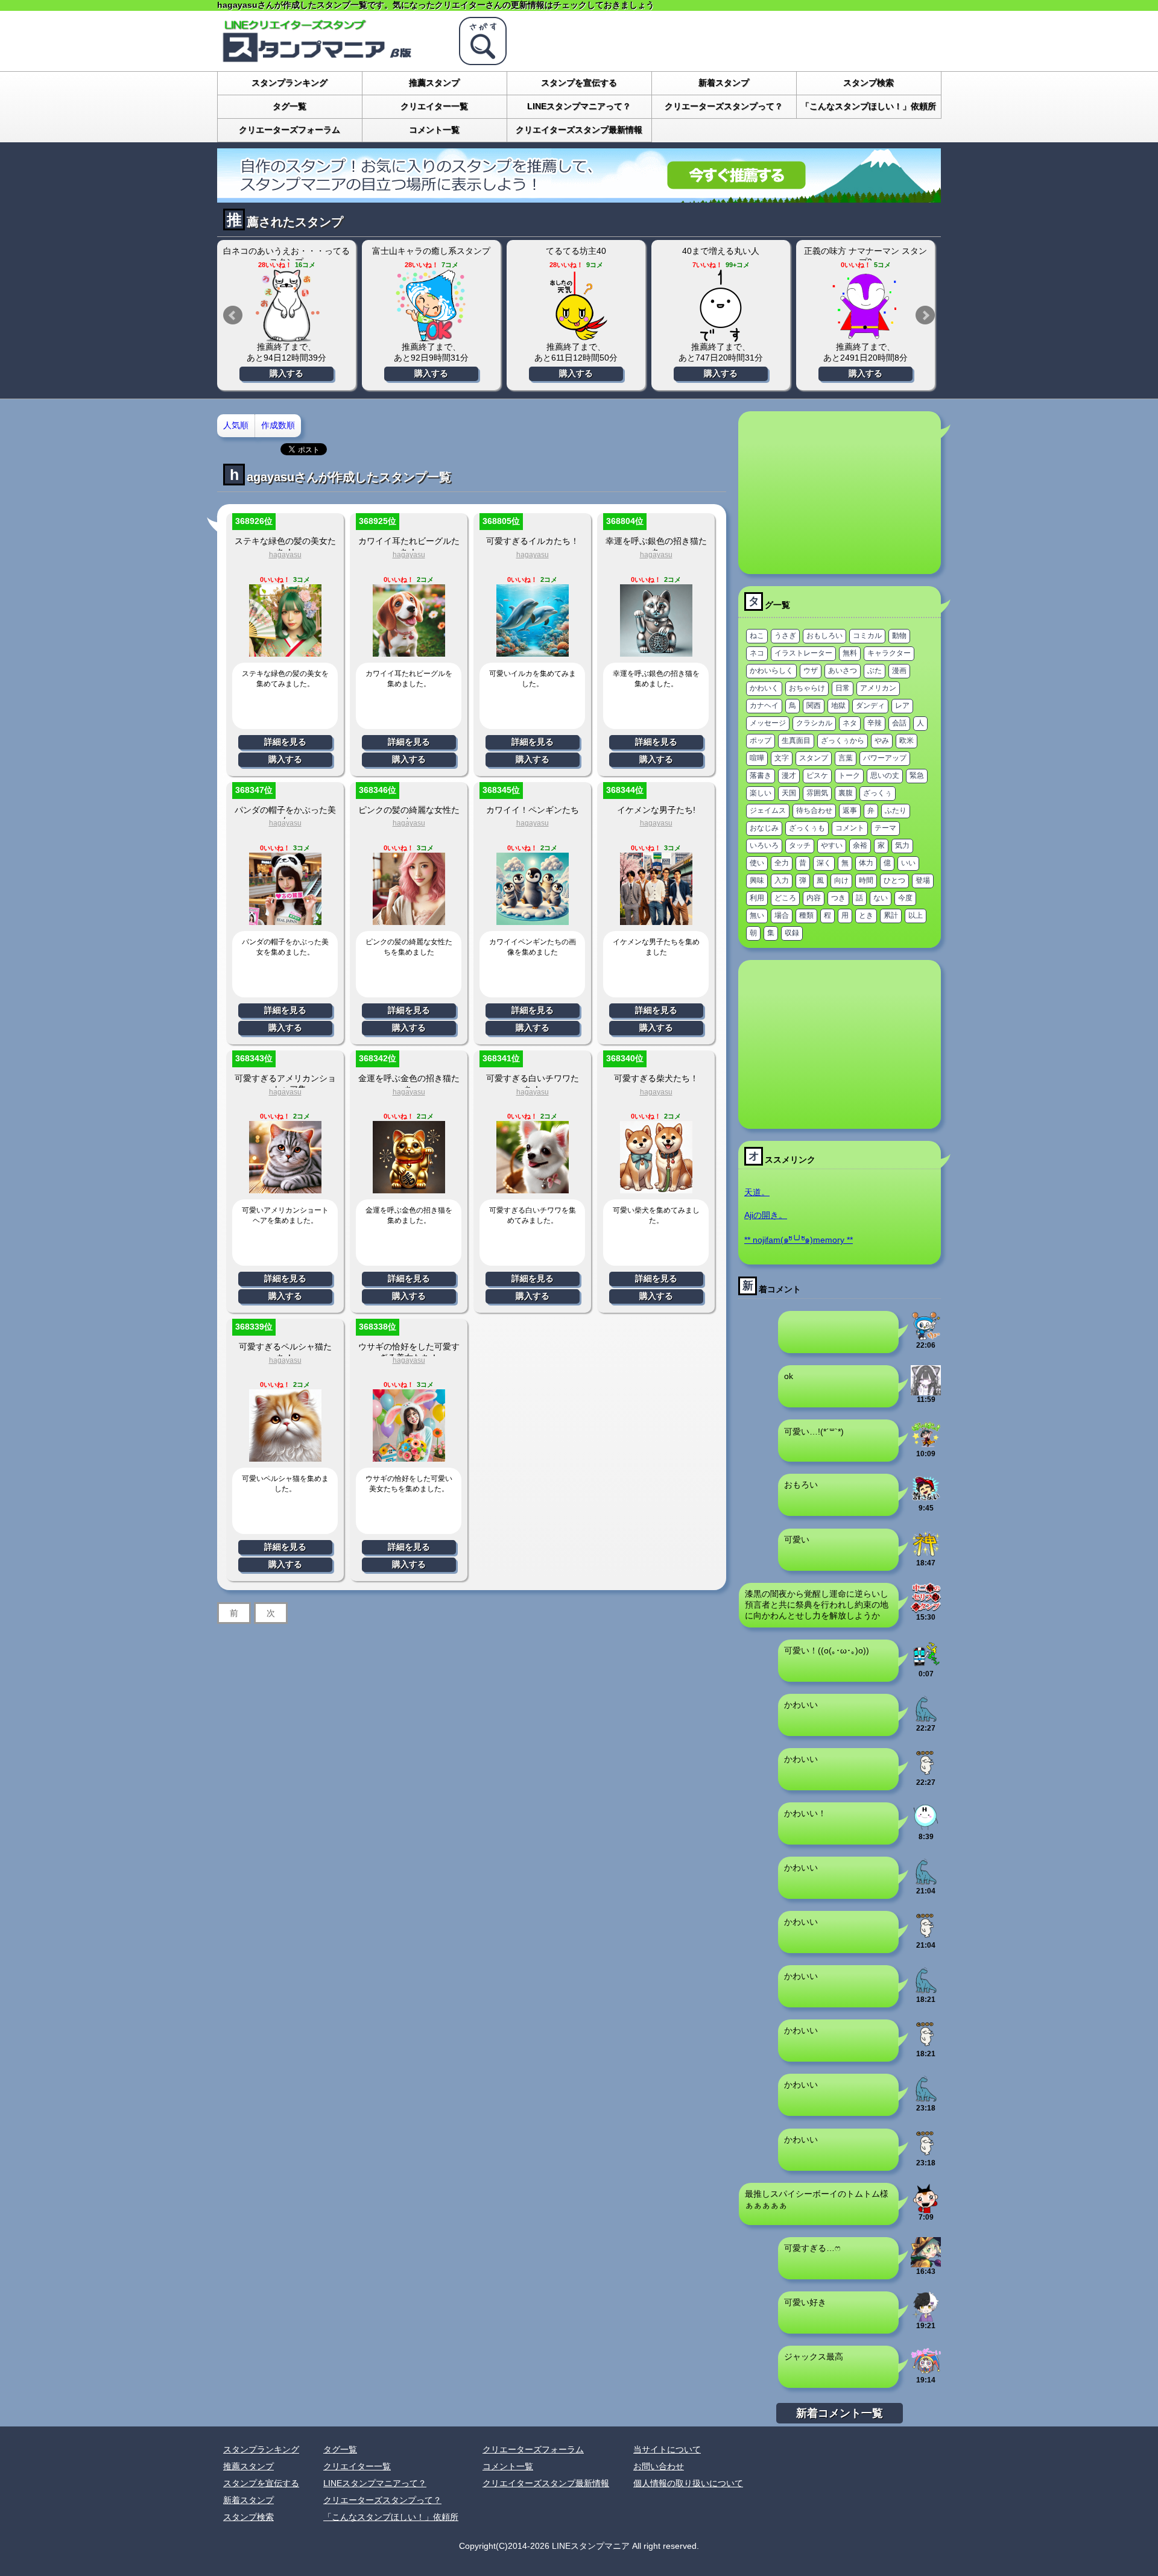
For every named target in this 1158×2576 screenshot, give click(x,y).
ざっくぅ (878, 793)
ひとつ (894, 880)
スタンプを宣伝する (579, 83)
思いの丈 (885, 775)
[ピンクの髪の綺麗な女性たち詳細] (409, 920)
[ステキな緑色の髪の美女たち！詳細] (285, 652)
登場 (923, 880)
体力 (866, 863)
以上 (916, 915)
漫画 (899, 671)
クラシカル (814, 723)
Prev (233, 315)
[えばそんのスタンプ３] (926, 1499)
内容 (814, 898)
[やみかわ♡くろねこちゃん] (926, 1391)
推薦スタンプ (434, 83)
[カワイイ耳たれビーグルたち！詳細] (409, 652)
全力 (782, 863)
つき (838, 898)
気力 (902, 845)
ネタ (850, 723)
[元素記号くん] (926, 1828)
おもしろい (824, 636)
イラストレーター (803, 653)
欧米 (906, 740)
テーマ (885, 828)
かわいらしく (771, 671)
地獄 (838, 706)
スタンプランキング (289, 83)
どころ (785, 898)
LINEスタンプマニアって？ (579, 106)
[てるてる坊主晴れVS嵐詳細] (576, 306)
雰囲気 (817, 793)
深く (824, 863)
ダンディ (870, 706)
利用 (757, 898)
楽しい (761, 793)
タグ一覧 (289, 106)
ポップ (761, 740)
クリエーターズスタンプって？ (724, 106)
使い (757, 863)
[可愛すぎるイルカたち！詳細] (533, 652)
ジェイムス (768, 810)
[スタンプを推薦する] (579, 198)
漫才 (789, 775)
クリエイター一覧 (434, 106)
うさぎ (785, 636)
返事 (850, 810)
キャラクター (889, 653)
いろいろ (764, 845)
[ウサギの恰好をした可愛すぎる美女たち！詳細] (409, 1457)
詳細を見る (285, 742)
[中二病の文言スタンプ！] (926, 1608)
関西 (814, 706)
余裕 (860, 845)
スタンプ (814, 758)
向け (841, 880)
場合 (782, 915)
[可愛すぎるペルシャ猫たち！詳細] (285, 1457)
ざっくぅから (843, 740)
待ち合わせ (814, 810)
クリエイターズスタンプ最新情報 (579, 130)
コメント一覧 (434, 130)
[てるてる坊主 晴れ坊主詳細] (431, 306)
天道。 (757, 1192)
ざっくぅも (807, 828)
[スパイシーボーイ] (926, 2208)
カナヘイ (764, 706)
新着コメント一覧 (840, 2413)
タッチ (800, 845)
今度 (905, 898)
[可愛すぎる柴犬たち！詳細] (656, 1189)
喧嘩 (757, 758)
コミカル (867, 636)
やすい (832, 845)
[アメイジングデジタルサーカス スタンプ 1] (926, 2371)
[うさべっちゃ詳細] (865, 306)
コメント (850, 828)
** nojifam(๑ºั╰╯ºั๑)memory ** (799, 1240)
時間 (866, 880)
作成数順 (278, 425)
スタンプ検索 (868, 83)
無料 (850, 653)
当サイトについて (667, 2449)
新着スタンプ (724, 83)
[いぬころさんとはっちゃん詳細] (721, 306)
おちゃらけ (807, 688)
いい (908, 863)
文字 (782, 758)
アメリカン (878, 688)
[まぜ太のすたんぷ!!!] (926, 2317)
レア (902, 706)
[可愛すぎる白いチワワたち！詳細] (533, 1189)
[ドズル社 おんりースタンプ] (926, 1445)
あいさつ (843, 671)
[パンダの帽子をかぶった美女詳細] (285, 920)
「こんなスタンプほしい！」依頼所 (868, 106)
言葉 (846, 758)
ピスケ (817, 775)
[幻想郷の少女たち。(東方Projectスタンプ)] (926, 2262)
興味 (757, 880)
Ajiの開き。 (766, 1215)
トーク (849, 775)
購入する (286, 373)
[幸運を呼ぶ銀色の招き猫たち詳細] (656, 652)
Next (925, 315)
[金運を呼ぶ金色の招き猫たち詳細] (409, 1189)
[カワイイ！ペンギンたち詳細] (533, 920)
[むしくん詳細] (286, 306)
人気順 (236, 425)
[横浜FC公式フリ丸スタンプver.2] (926, 1336)
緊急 (917, 775)
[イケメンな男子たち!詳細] (656, 920)
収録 (792, 933)
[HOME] (332, 60)
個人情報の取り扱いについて (688, 2483)
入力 (782, 880)
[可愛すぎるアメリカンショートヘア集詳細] (285, 1189)
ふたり (896, 810)
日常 (843, 688)
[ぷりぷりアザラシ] (926, 1773)
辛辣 (875, 723)
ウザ (811, 671)
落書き (761, 775)
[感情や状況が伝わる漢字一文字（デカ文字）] (926, 1554)
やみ (882, 740)
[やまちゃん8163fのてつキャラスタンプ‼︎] (926, 1665)
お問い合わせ (659, 2466)
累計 (891, 915)
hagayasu (285, 555)
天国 (789, 793)
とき (866, 915)
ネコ (757, 653)
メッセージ (768, 723)
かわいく (764, 688)
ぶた (875, 671)
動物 (899, 636)
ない (881, 898)
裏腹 (846, 793)
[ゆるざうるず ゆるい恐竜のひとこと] (926, 1719)
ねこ (757, 636)
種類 (806, 915)
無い (757, 915)
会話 (899, 723)
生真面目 (796, 740)
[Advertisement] (840, 493)
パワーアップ (885, 758)
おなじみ (764, 828)
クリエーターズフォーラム (289, 130)
